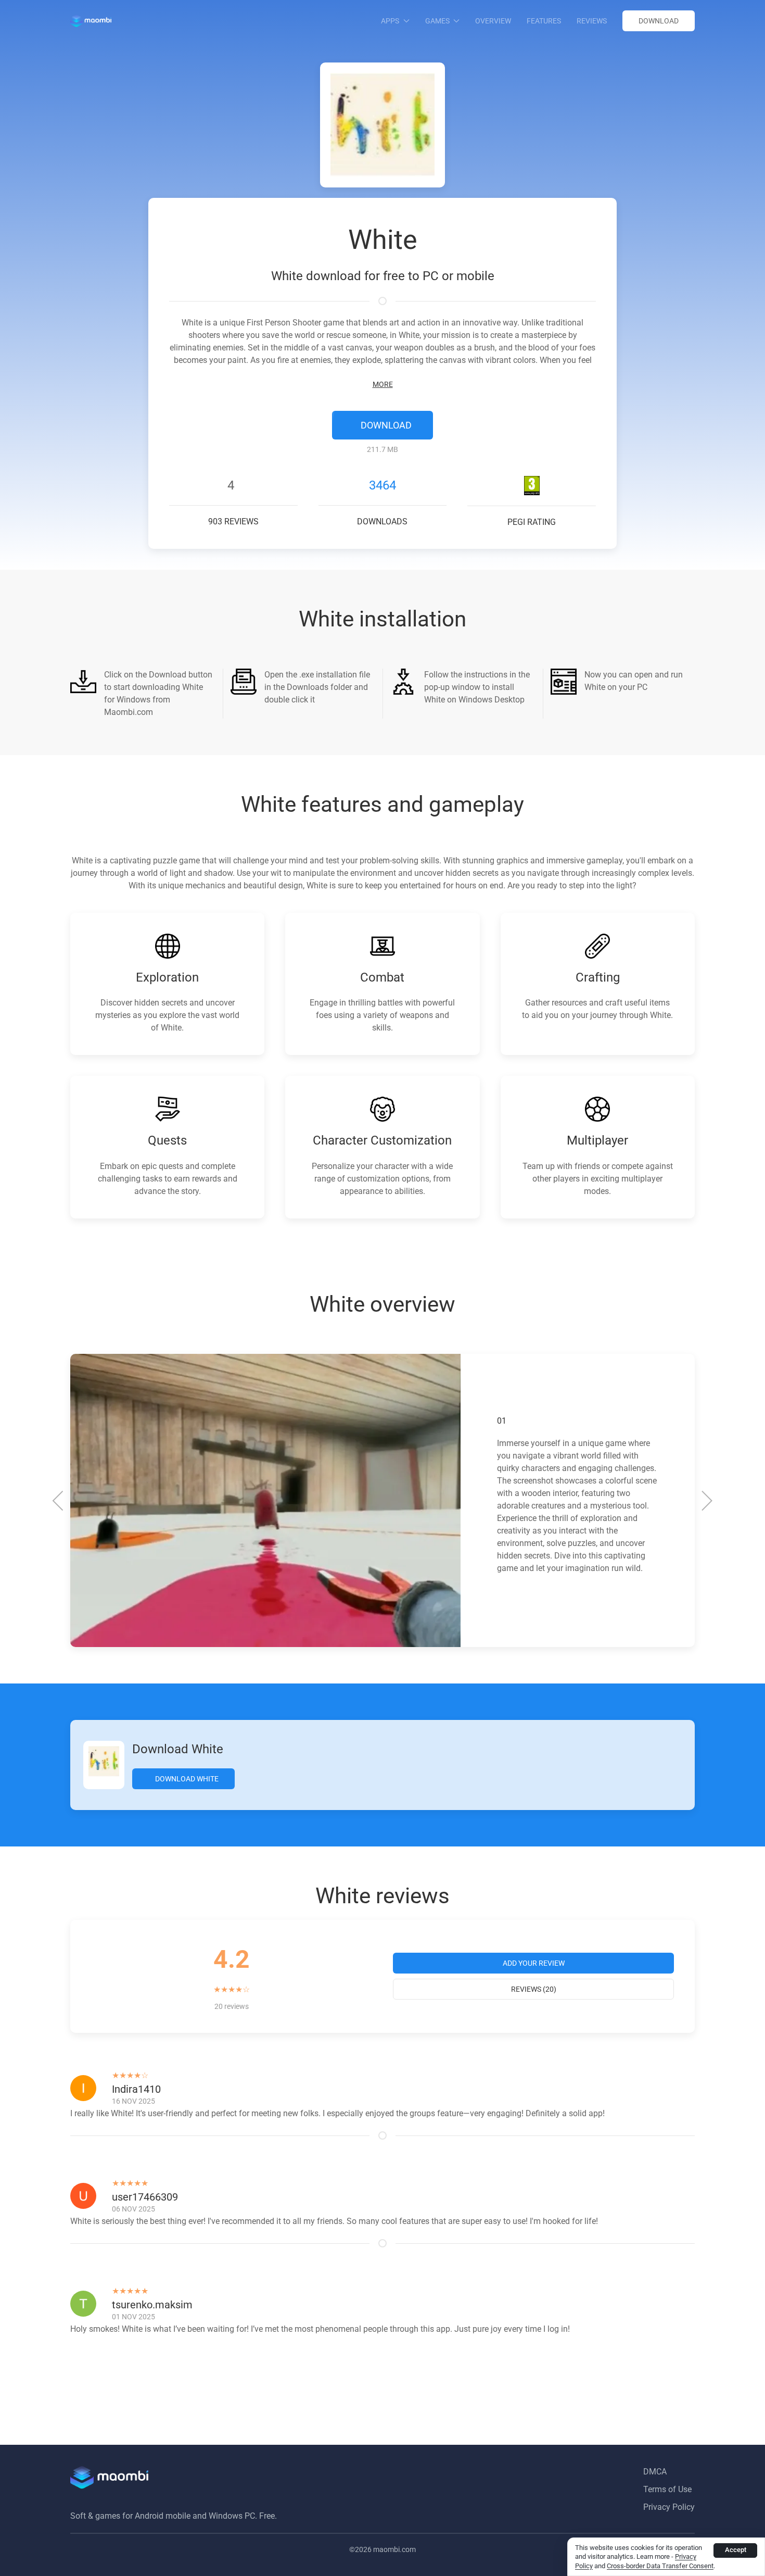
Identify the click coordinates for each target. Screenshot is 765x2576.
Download (659, 21)
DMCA (655, 2472)
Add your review (534, 1963)
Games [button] (437, 21)
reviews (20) (534, 1989)
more (383, 384)
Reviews (592, 21)
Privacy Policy (669, 2507)
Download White (186, 1779)
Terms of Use (667, 2489)
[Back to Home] (91, 21)
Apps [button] (390, 21)
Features (544, 21)
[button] (59, 1501)
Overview (493, 21)
